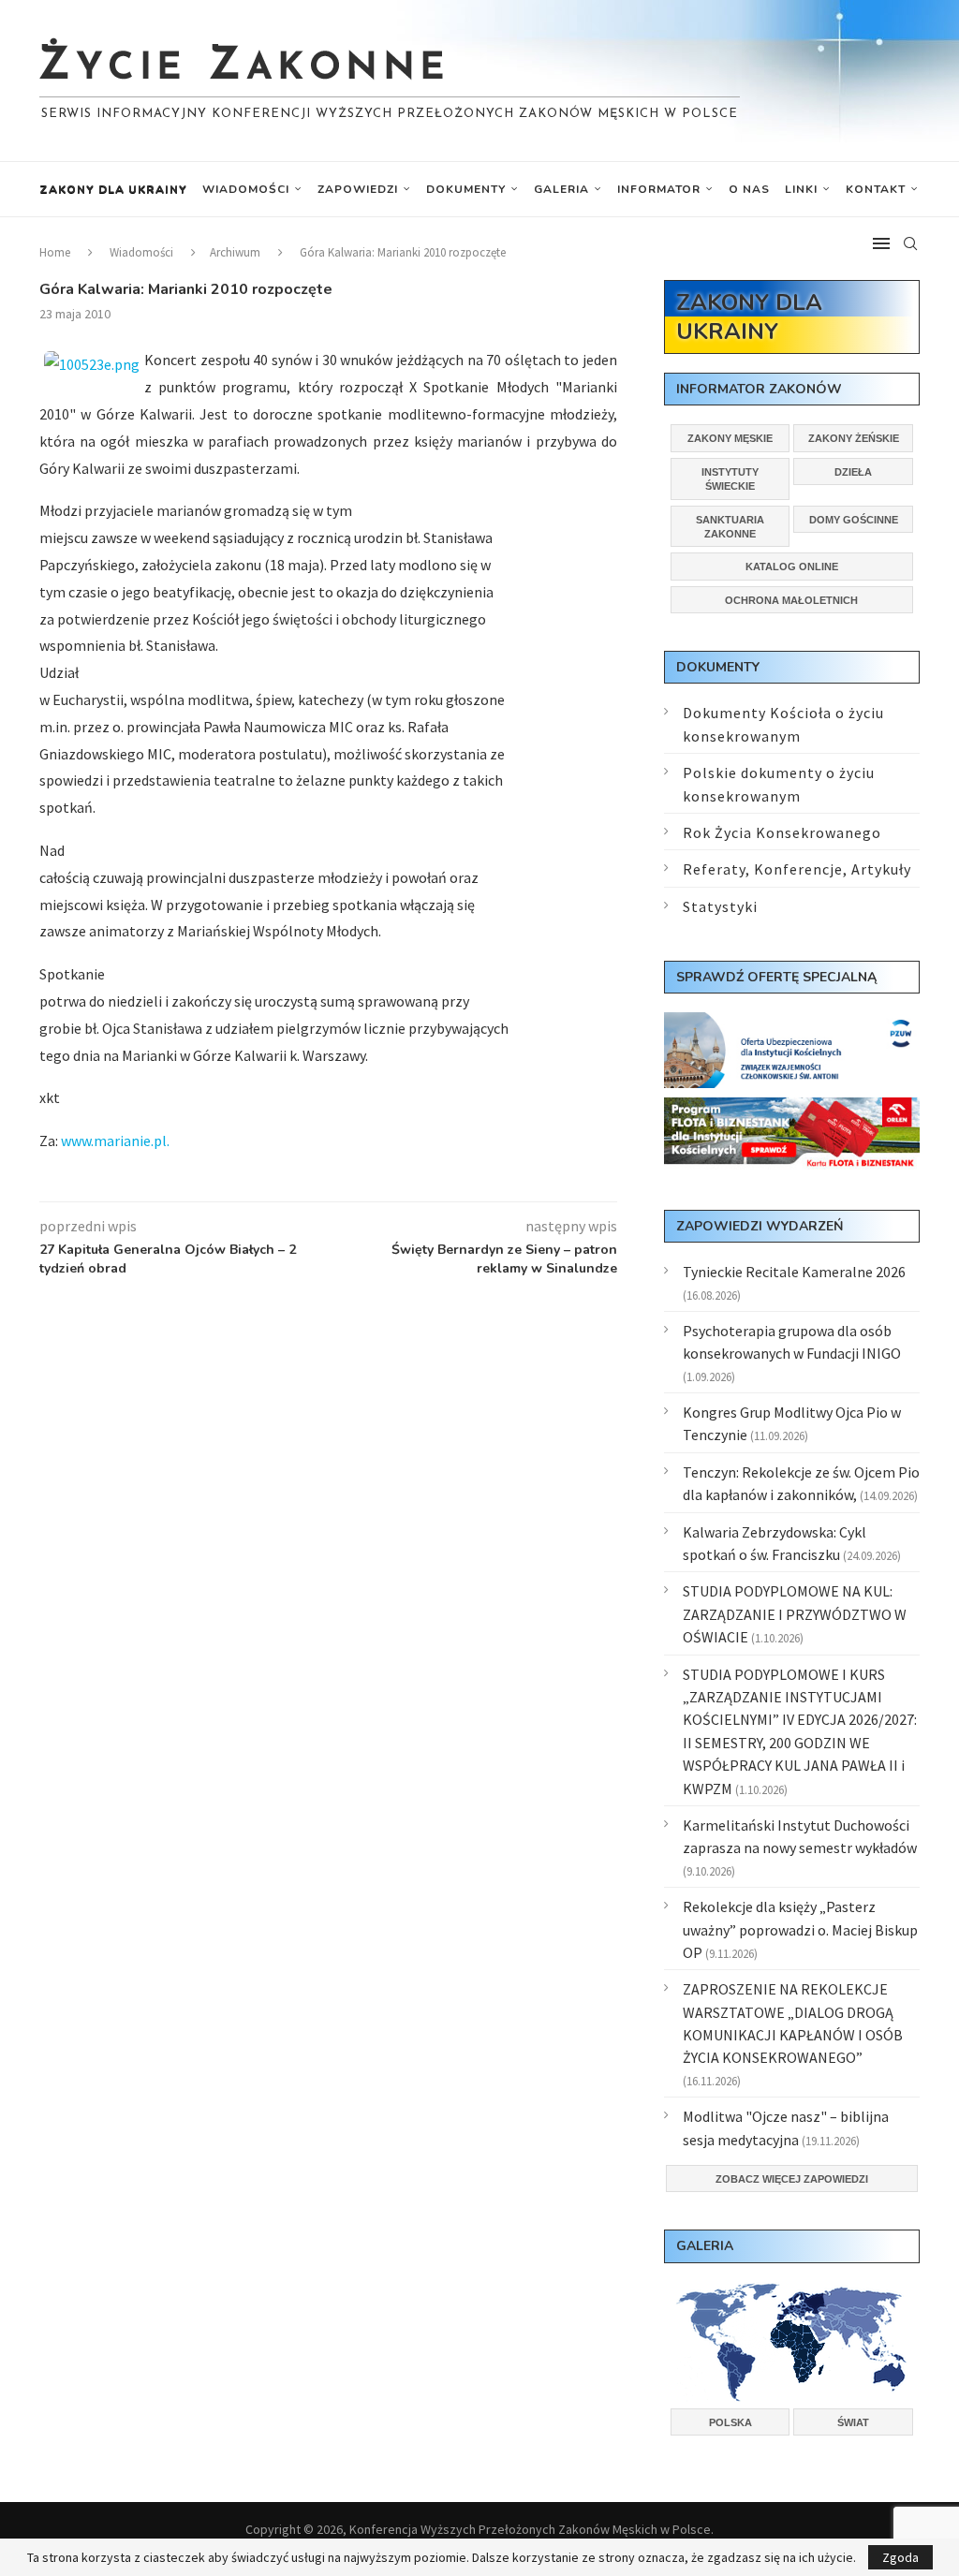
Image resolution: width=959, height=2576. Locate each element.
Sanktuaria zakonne (730, 527)
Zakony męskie (730, 438)
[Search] (910, 243)
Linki (801, 189)
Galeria (561, 189)
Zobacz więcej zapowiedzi (792, 2179)
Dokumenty (466, 189)
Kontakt (876, 189)
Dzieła (853, 472)
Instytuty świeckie (730, 479)
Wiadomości (246, 189)
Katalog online (792, 567)
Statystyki (720, 906)
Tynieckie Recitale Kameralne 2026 (794, 1272)
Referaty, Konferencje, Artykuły (797, 869)
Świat (853, 2422)
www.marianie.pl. (114, 1141)
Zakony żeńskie (854, 438)
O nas (749, 189)
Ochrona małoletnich (791, 600)
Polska (730, 2422)
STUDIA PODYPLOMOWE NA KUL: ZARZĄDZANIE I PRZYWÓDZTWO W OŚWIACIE (795, 1614)
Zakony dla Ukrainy (113, 189)
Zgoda (900, 2557)
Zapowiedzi (358, 189)
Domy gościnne (854, 520)
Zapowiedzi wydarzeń (760, 1226)
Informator (659, 189)
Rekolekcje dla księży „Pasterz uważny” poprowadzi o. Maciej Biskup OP (800, 1929)
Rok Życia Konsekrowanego (782, 832)
